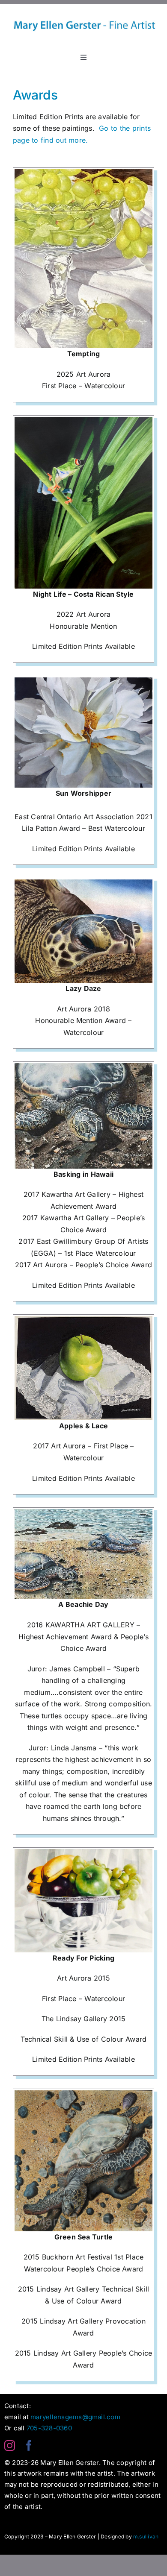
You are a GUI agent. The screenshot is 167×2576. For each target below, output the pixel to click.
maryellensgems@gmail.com (75, 2417)
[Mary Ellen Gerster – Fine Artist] (83, 8)
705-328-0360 (49, 2428)
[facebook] (29, 2446)
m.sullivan (146, 2536)
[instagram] (10, 2446)
